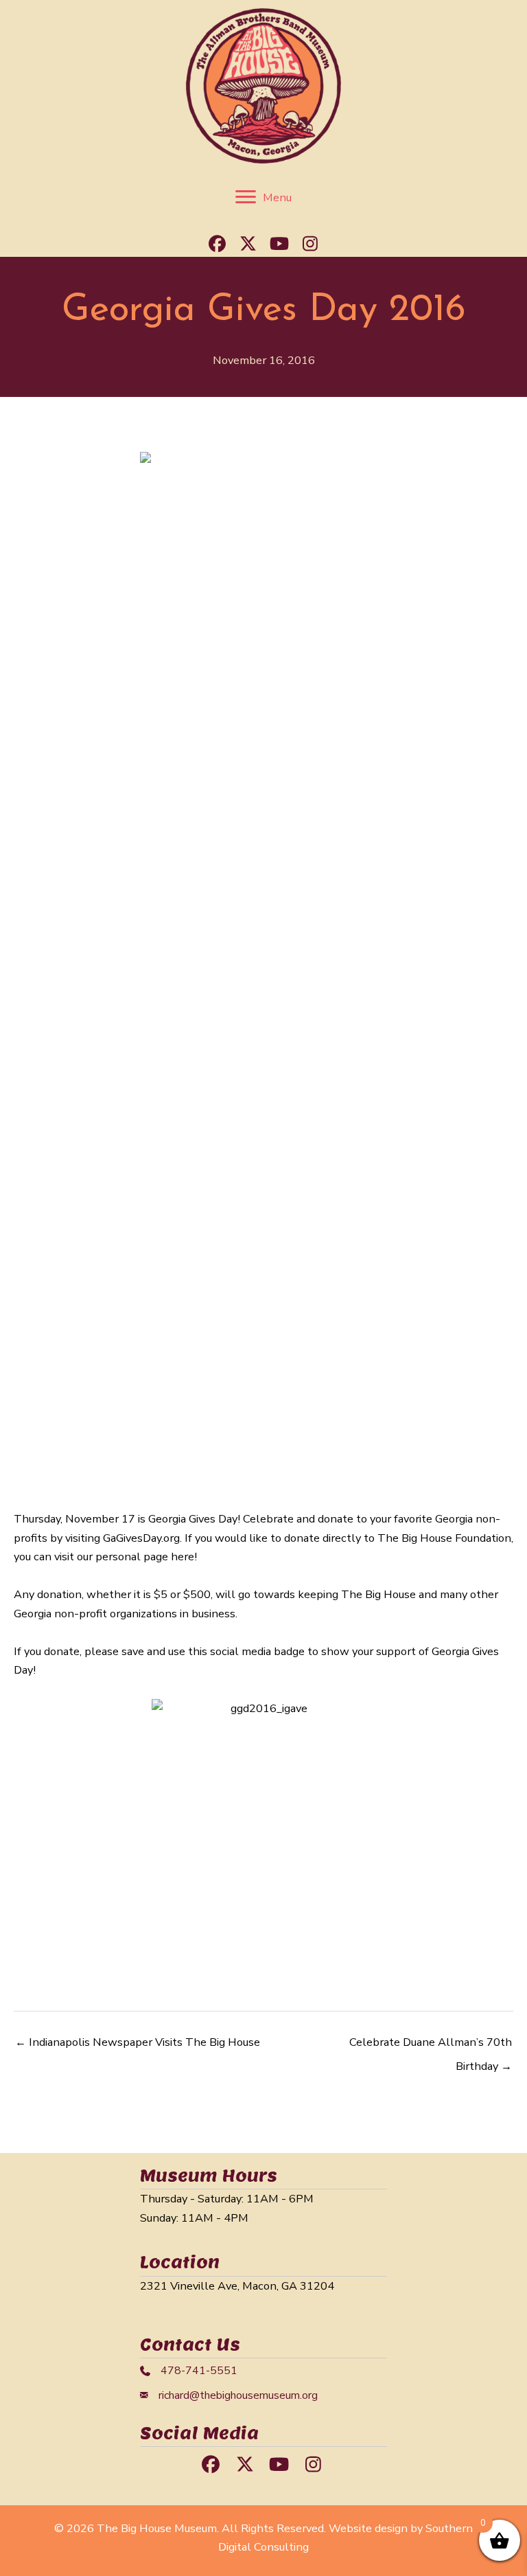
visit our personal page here (124, 1557)
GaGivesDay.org (141, 1538)
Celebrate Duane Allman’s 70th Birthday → (431, 2045)
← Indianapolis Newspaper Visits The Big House (138, 2042)
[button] (218, 243)
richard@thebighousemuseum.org (238, 2395)
